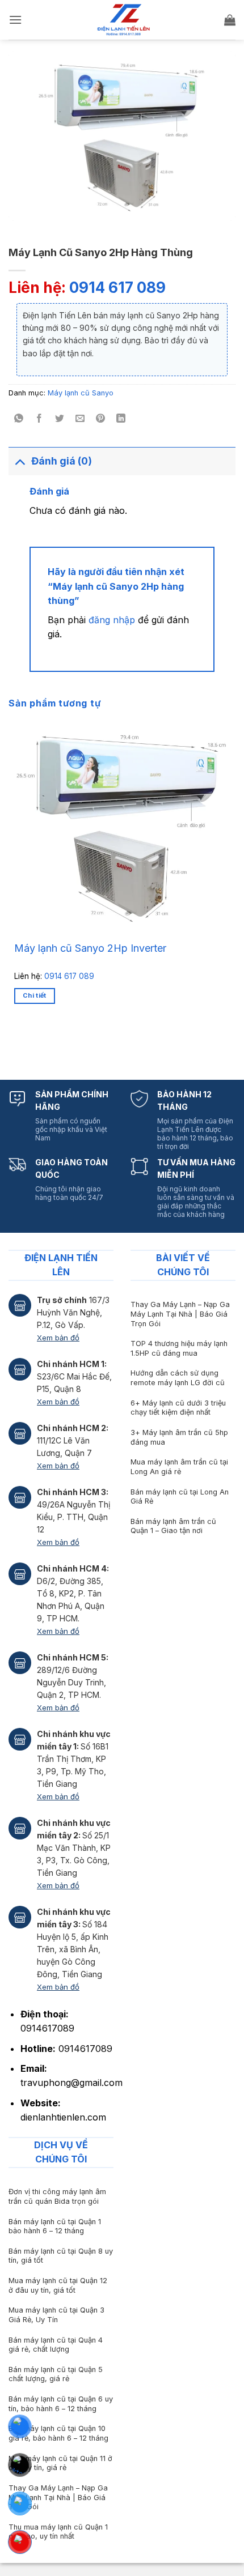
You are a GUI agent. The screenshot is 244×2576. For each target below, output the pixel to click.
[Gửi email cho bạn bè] (80, 419)
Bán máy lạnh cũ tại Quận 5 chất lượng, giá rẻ (56, 2374)
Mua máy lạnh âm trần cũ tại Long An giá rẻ (179, 1467)
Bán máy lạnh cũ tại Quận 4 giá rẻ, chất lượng (56, 2345)
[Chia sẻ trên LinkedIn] (121, 419)
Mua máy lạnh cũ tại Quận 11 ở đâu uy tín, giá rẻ (60, 2463)
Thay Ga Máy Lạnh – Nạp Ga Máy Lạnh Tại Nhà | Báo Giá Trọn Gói (180, 1314)
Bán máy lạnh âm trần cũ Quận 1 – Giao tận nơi (173, 1526)
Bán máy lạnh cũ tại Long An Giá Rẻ (180, 1497)
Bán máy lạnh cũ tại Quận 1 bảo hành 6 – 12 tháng (55, 2226)
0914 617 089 (117, 288)
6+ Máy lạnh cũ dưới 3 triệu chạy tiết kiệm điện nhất (178, 1408)
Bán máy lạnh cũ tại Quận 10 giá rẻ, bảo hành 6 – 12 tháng (58, 2433)
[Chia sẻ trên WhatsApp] (19, 419)
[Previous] (17, 1043)
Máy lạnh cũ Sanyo (81, 393)
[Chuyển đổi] (20, 461)
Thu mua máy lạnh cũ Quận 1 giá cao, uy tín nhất (58, 2532)
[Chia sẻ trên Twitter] (60, 419)
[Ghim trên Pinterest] (101, 419)
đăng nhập (112, 620)
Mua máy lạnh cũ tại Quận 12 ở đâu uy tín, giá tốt (58, 2285)
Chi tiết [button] (35, 995)
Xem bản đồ (58, 1338)
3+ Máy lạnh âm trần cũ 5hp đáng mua (179, 1437)
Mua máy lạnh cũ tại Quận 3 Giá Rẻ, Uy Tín (56, 2315)
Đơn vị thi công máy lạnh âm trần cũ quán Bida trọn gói (57, 2196)
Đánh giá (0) (62, 461)
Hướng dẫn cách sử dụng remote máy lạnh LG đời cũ (178, 1378)
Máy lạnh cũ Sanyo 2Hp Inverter (90, 948)
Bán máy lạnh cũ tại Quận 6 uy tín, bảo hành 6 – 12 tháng (61, 2404)
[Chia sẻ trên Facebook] (39, 419)
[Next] (48, 1043)
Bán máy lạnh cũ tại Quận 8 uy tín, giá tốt (61, 2256)
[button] (15, 20)
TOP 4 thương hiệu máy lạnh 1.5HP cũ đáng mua (179, 1348)
